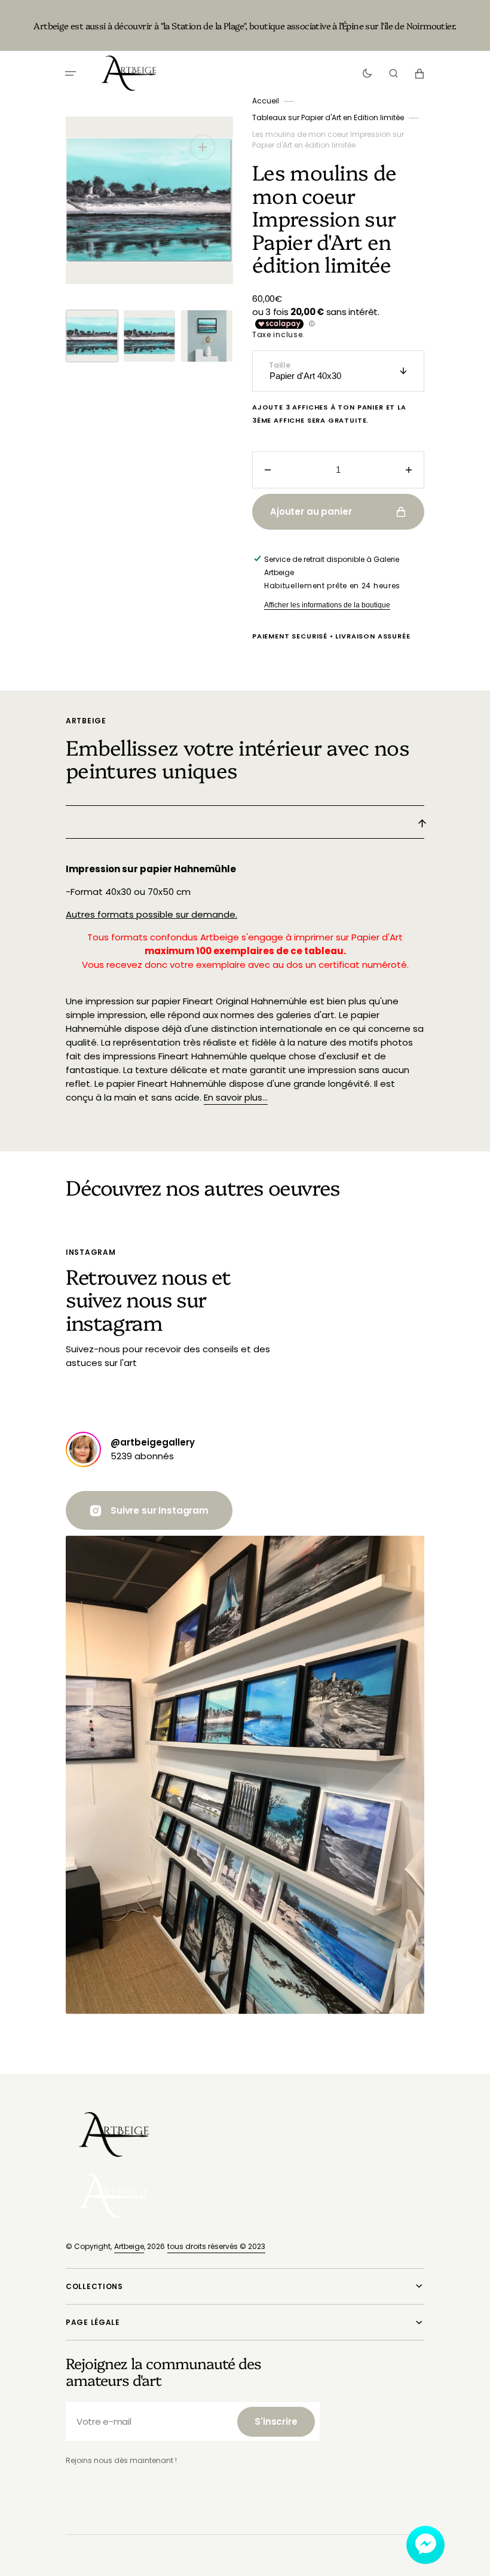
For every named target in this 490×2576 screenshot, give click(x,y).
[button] (71, 74)
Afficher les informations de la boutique (327, 605)
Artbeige (129, 2246)
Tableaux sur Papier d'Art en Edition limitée (328, 117)
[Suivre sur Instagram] (83, 1449)
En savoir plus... (236, 1097)
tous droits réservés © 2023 (216, 2246)
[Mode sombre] (367, 74)
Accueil (266, 101)
